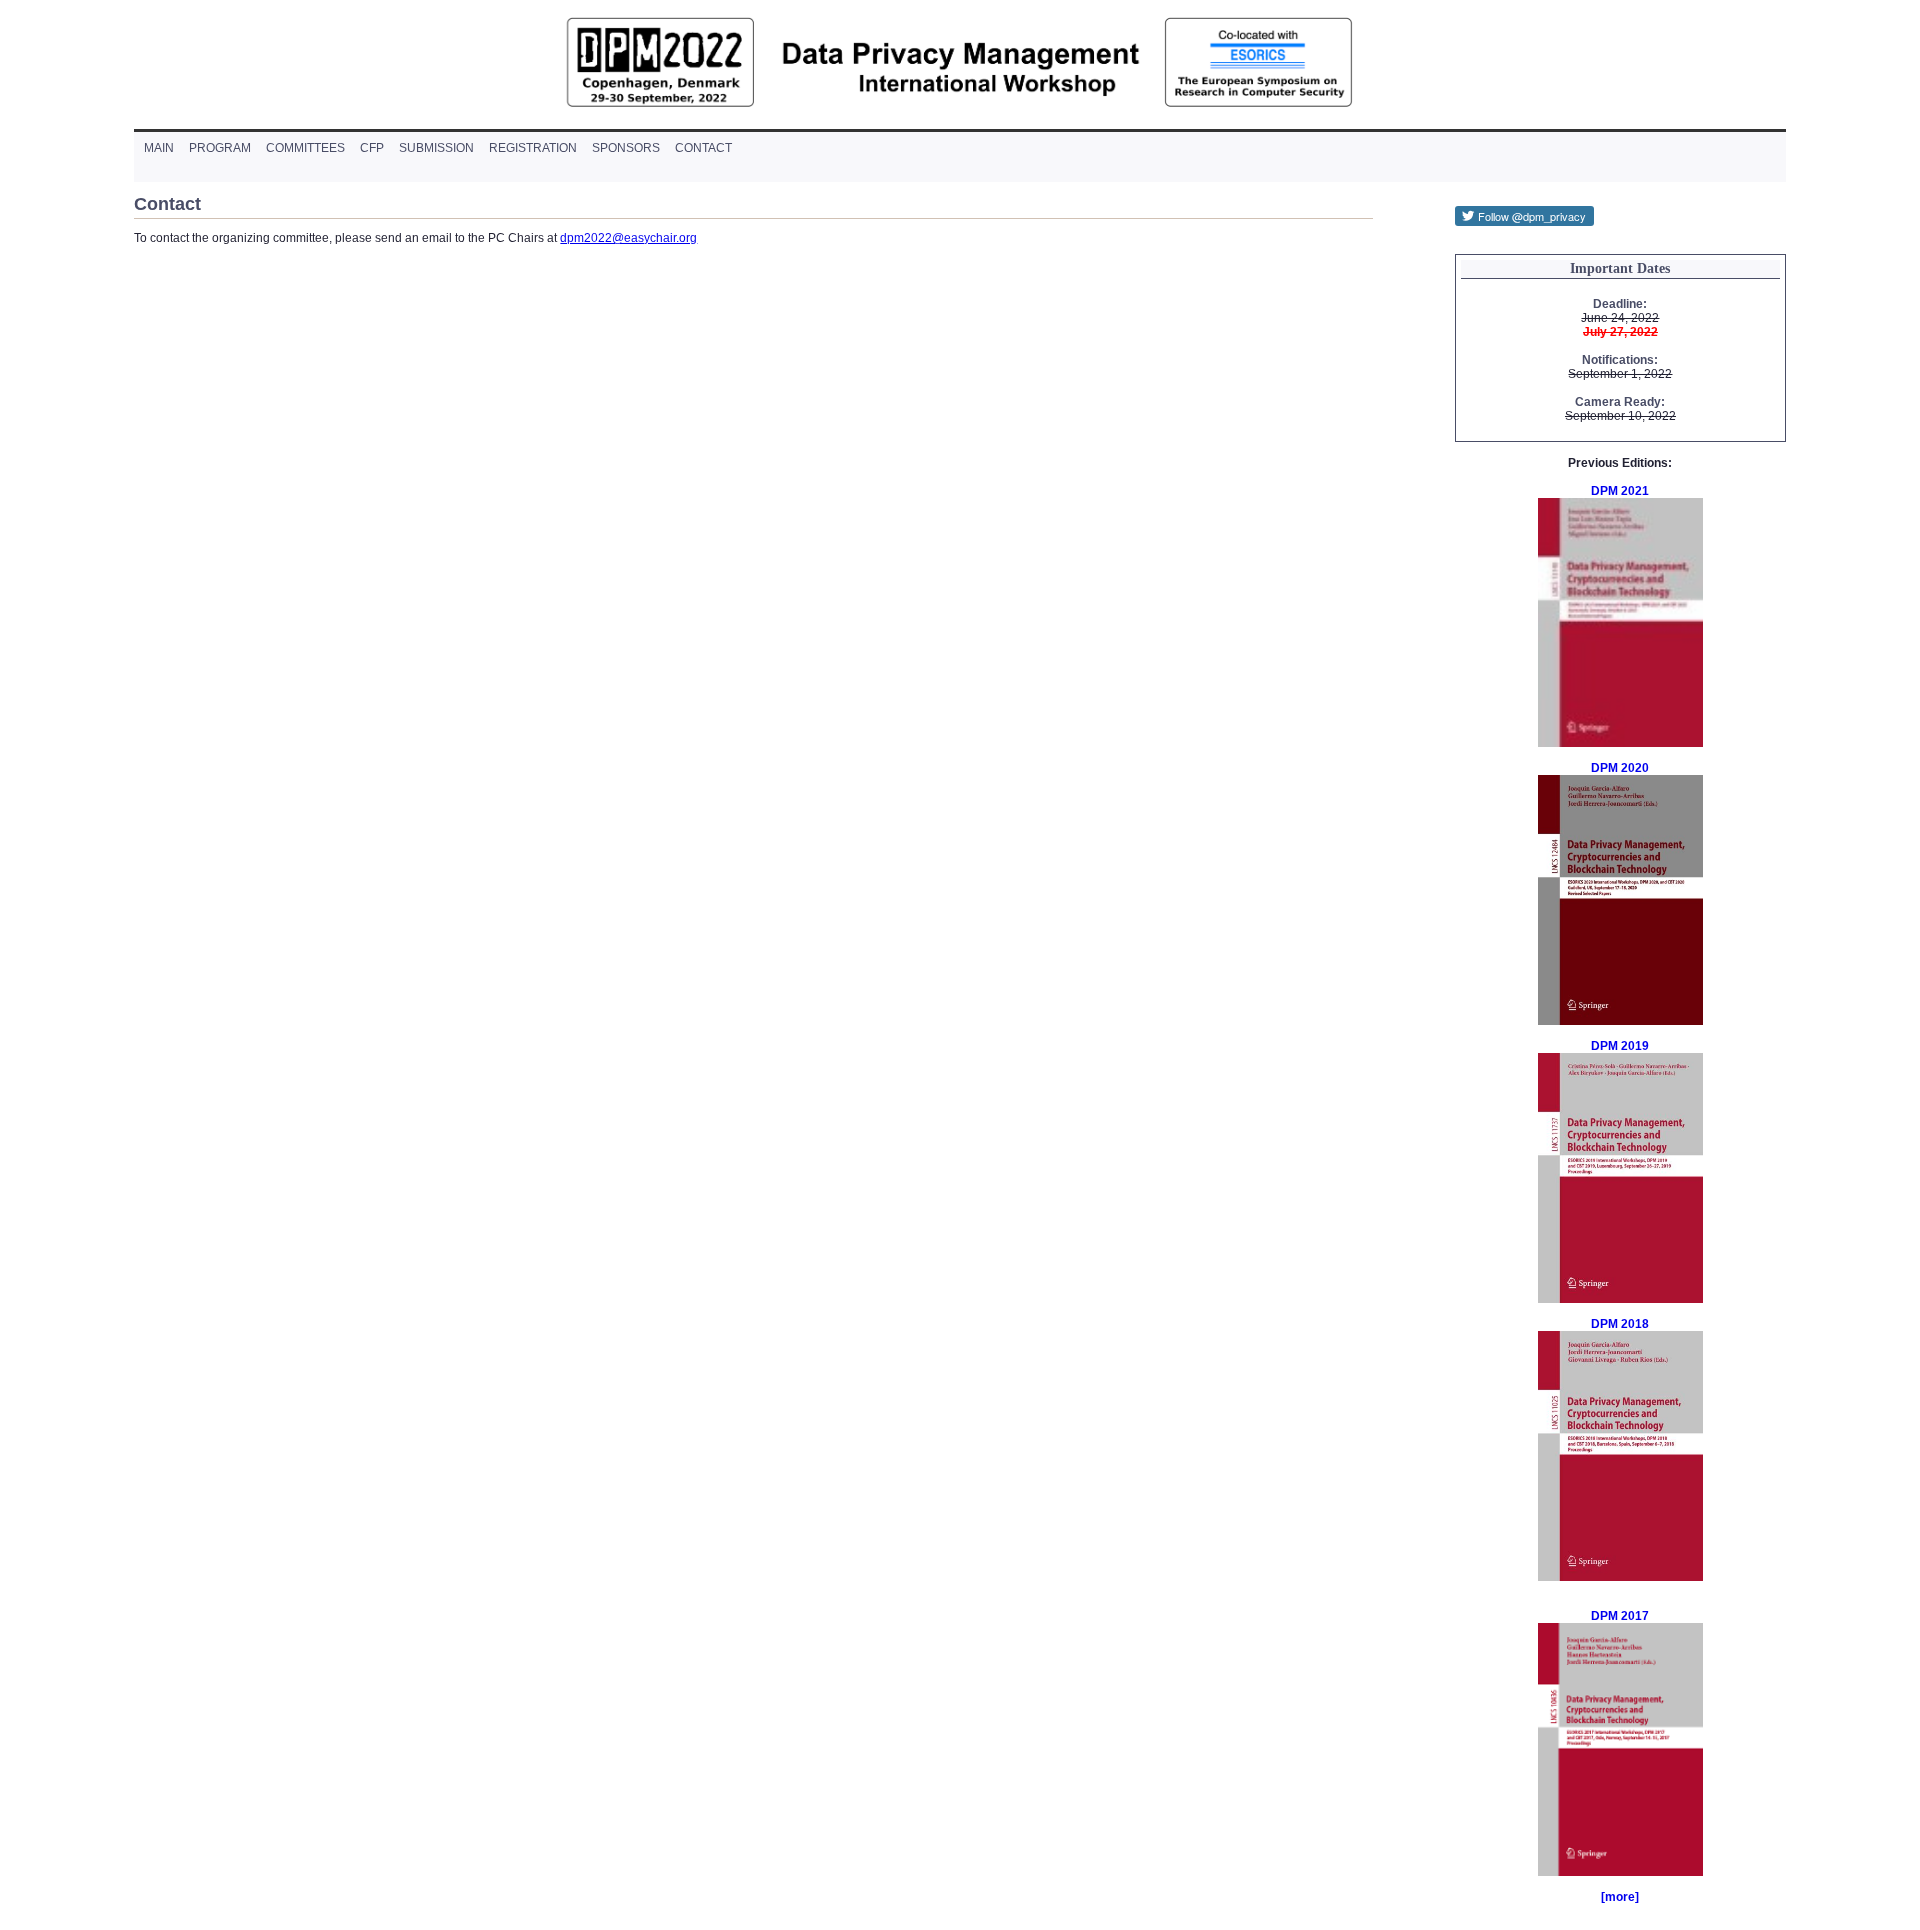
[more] (1620, 1897)
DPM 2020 (1620, 768)
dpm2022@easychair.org (628, 238)
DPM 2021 (1620, 491)
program (220, 148)
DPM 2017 (1620, 1616)
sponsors (626, 148)
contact (703, 148)
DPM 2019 (1620, 1046)
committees (305, 148)
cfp (372, 148)
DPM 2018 (1620, 1324)
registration (533, 148)
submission (436, 148)
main (159, 148)
